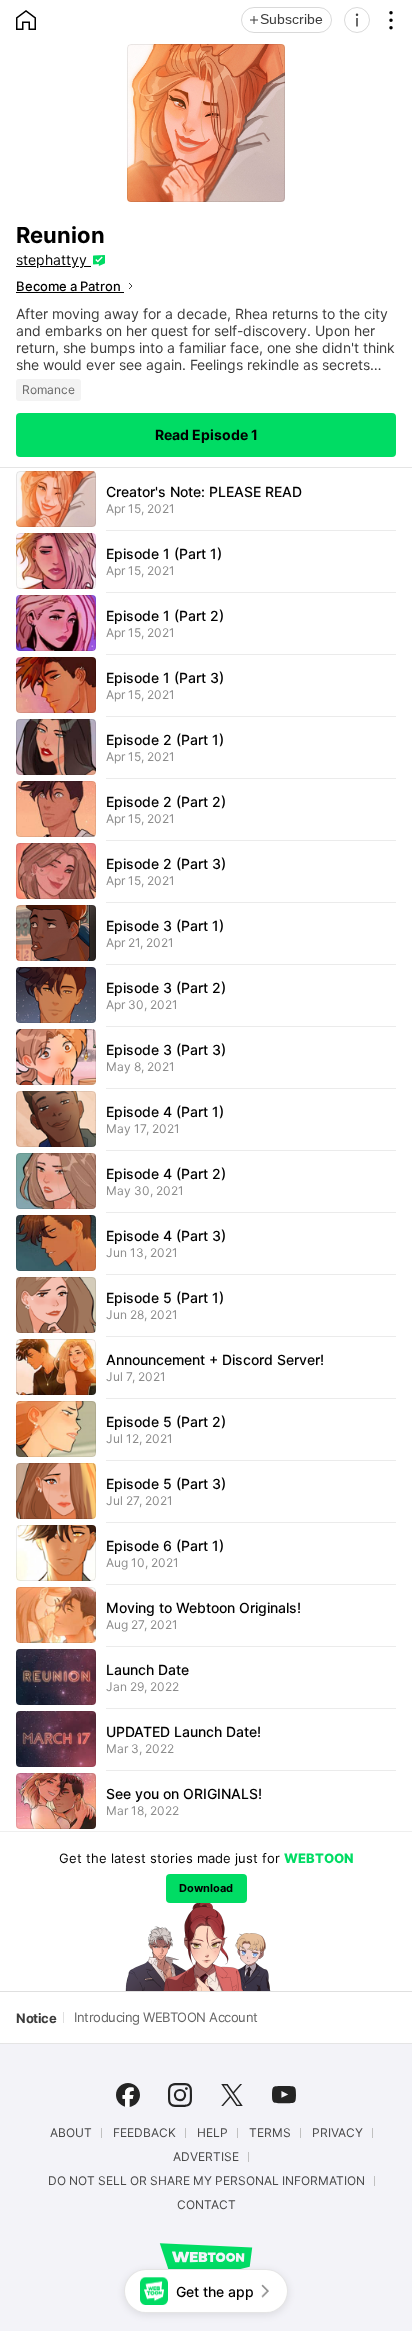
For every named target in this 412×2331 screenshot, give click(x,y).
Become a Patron (70, 286)
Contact (206, 2205)
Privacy (337, 2133)
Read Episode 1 (206, 434)
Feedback (144, 2133)
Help (212, 2133)
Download (206, 1888)
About (71, 2133)
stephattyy (53, 259)
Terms (270, 2133)
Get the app (215, 2291)
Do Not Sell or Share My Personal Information (206, 2181)
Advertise (206, 2157)
